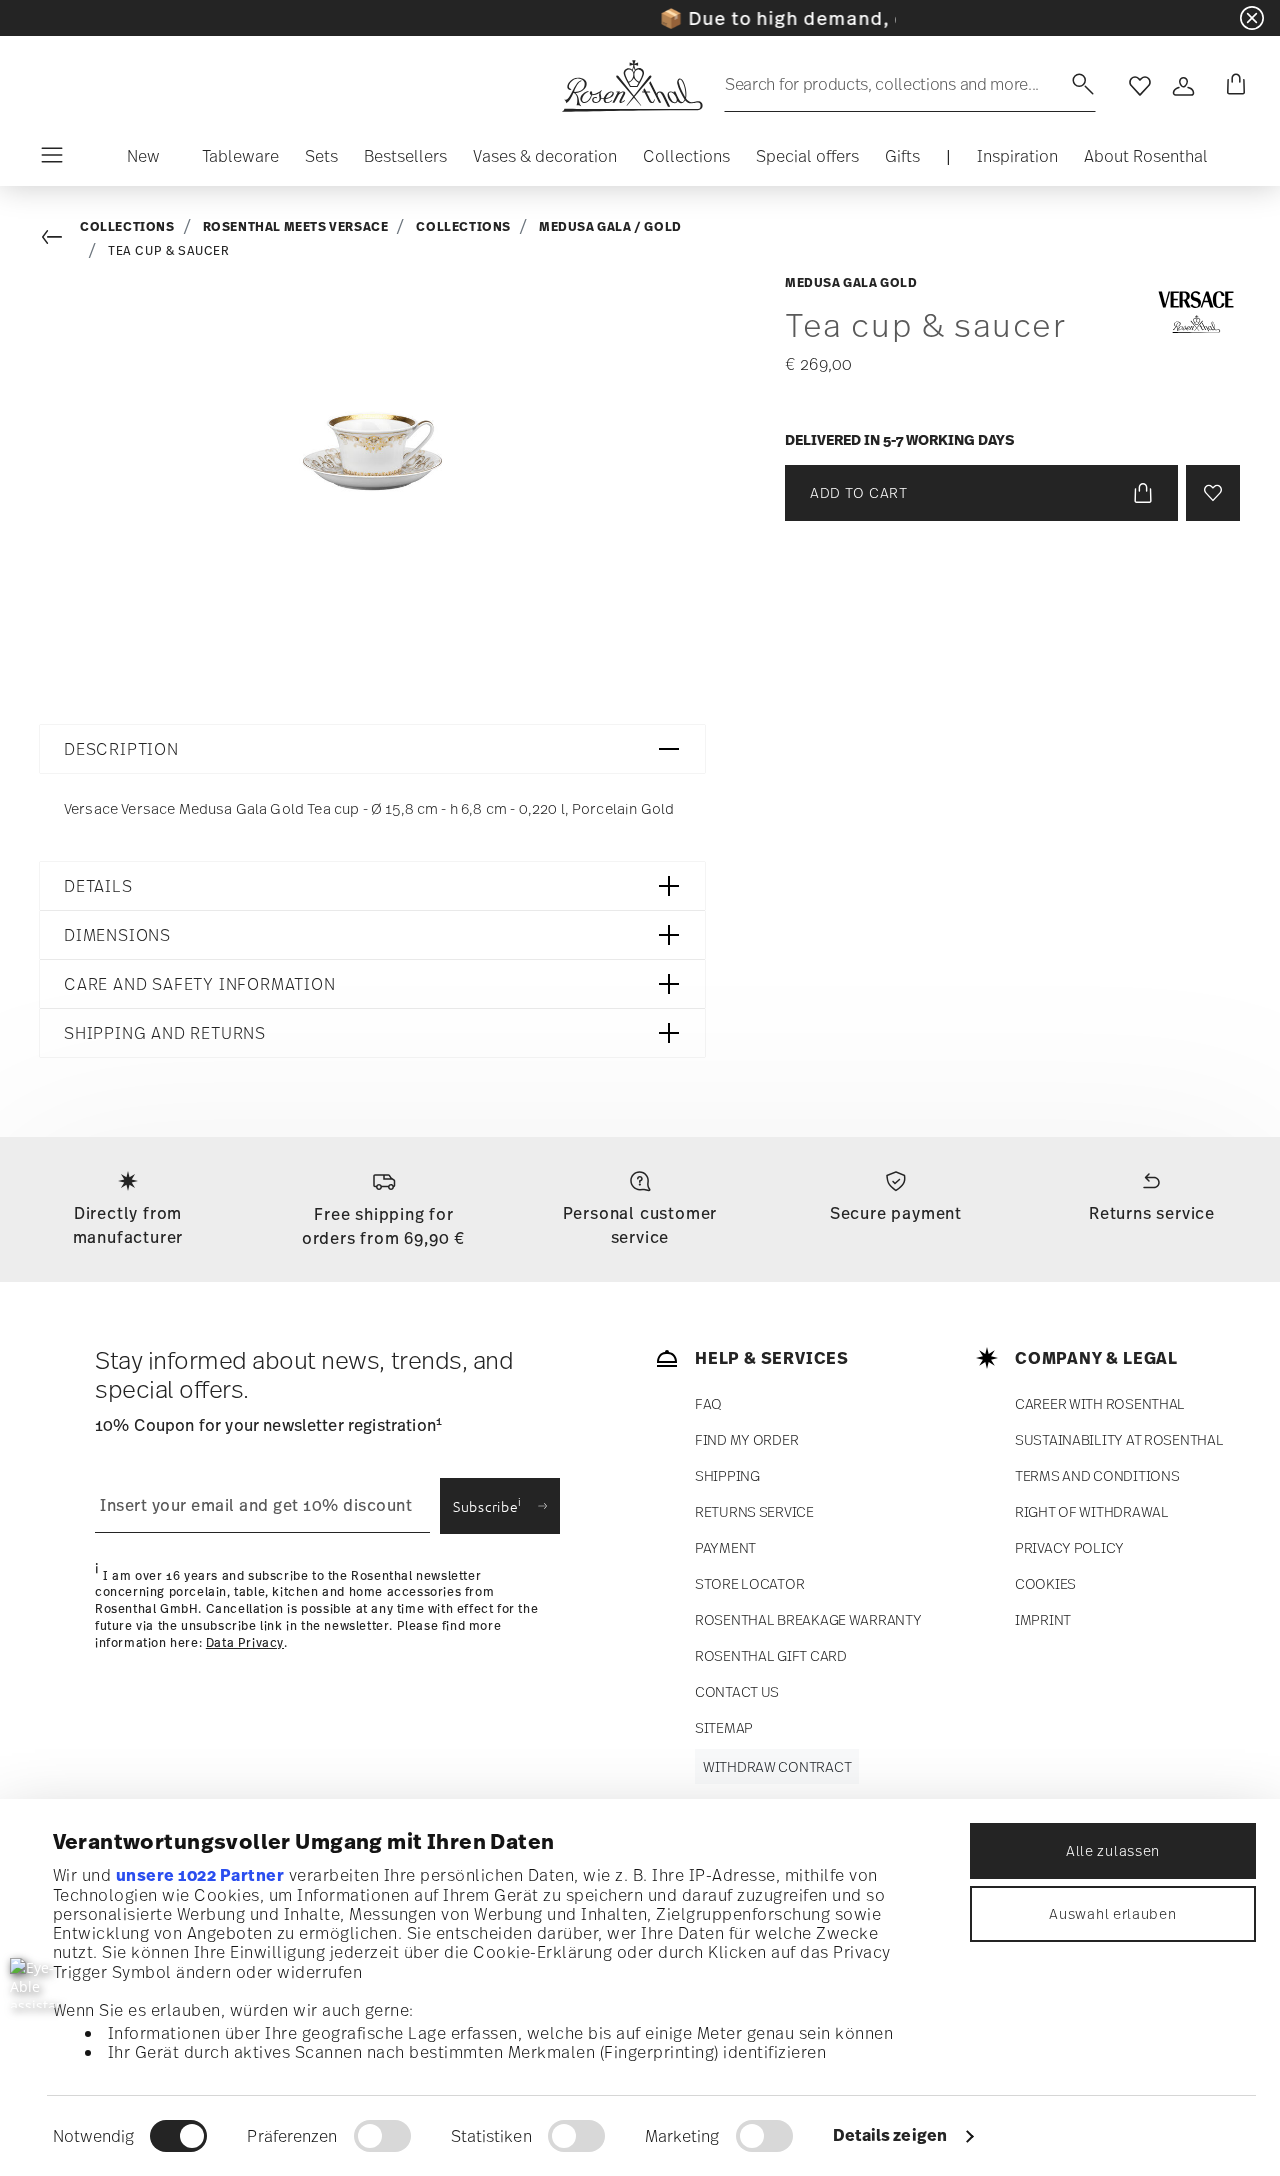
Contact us (737, 1691)
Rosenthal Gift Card (771, 1655)
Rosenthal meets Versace (296, 226)
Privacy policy (1069, 1547)
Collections (127, 226)
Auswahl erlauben (1112, 1913)
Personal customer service (640, 1225)
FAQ (708, 1403)
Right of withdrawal (1092, 1511)
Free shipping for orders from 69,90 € (384, 1226)
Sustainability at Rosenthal (1119, 1439)
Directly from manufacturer (128, 1225)
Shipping (727, 1475)
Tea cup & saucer (169, 251)
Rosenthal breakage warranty (808, 1619)
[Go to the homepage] (632, 86)
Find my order (746, 1439)
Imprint (1043, 1619)
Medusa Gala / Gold (610, 226)
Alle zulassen (1113, 1850)
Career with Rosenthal (1100, 1403)
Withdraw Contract (777, 1766)
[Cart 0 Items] (1232, 86)
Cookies (1045, 1583)
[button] (143, 161)
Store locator (749, 1583)
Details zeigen (890, 2135)
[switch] (382, 2136)
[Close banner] (1252, 18)
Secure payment (896, 1213)
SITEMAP (724, 1727)
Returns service (1152, 1213)
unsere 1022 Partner (200, 1875)
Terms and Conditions (1097, 1475)
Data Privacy (245, 1643)
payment (725, 1547)
